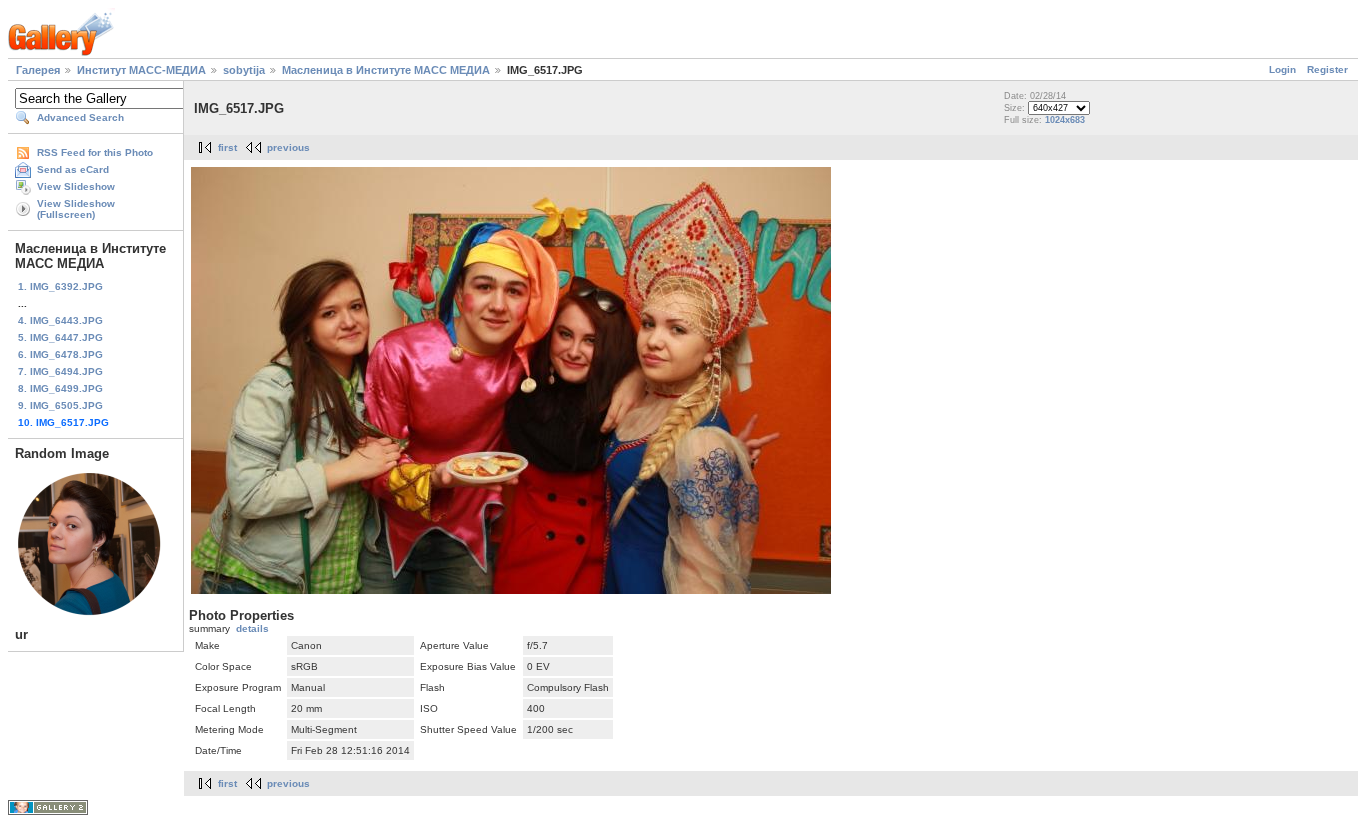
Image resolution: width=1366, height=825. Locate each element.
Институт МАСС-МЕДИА (141, 70)
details (252, 628)
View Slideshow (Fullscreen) (76, 209)
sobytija (244, 70)
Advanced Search (80, 117)
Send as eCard (73, 169)
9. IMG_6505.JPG (60, 405)
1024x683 (1065, 120)
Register (1327, 69)
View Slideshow (76, 186)
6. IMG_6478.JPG (60, 354)
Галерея (38, 70)
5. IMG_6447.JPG (60, 337)
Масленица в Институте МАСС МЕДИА (386, 70)
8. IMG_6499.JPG (60, 388)
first (227, 147)
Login (1282, 69)
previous (288, 147)
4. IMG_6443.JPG (60, 320)
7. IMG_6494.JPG (60, 371)
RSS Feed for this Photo (95, 152)
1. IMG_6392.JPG (60, 286)
